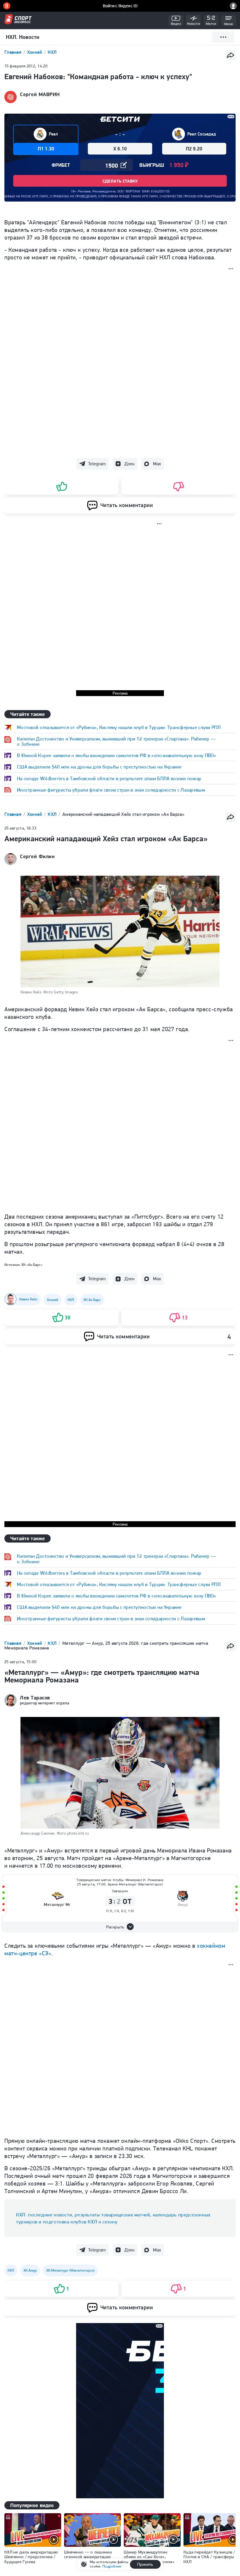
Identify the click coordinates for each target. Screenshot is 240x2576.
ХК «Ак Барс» (32, 1265)
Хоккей (35, 52)
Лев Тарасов (35, 1698)
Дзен (129, 464)
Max (157, 464)
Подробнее (112, 2566)
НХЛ (52, 52)
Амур (183, 1905)
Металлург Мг (57, 1905)
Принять (145, 2564)
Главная (13, 52)
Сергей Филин (37, 856)
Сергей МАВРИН (40, 94)
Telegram (97, 464)
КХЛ (53, 814)
